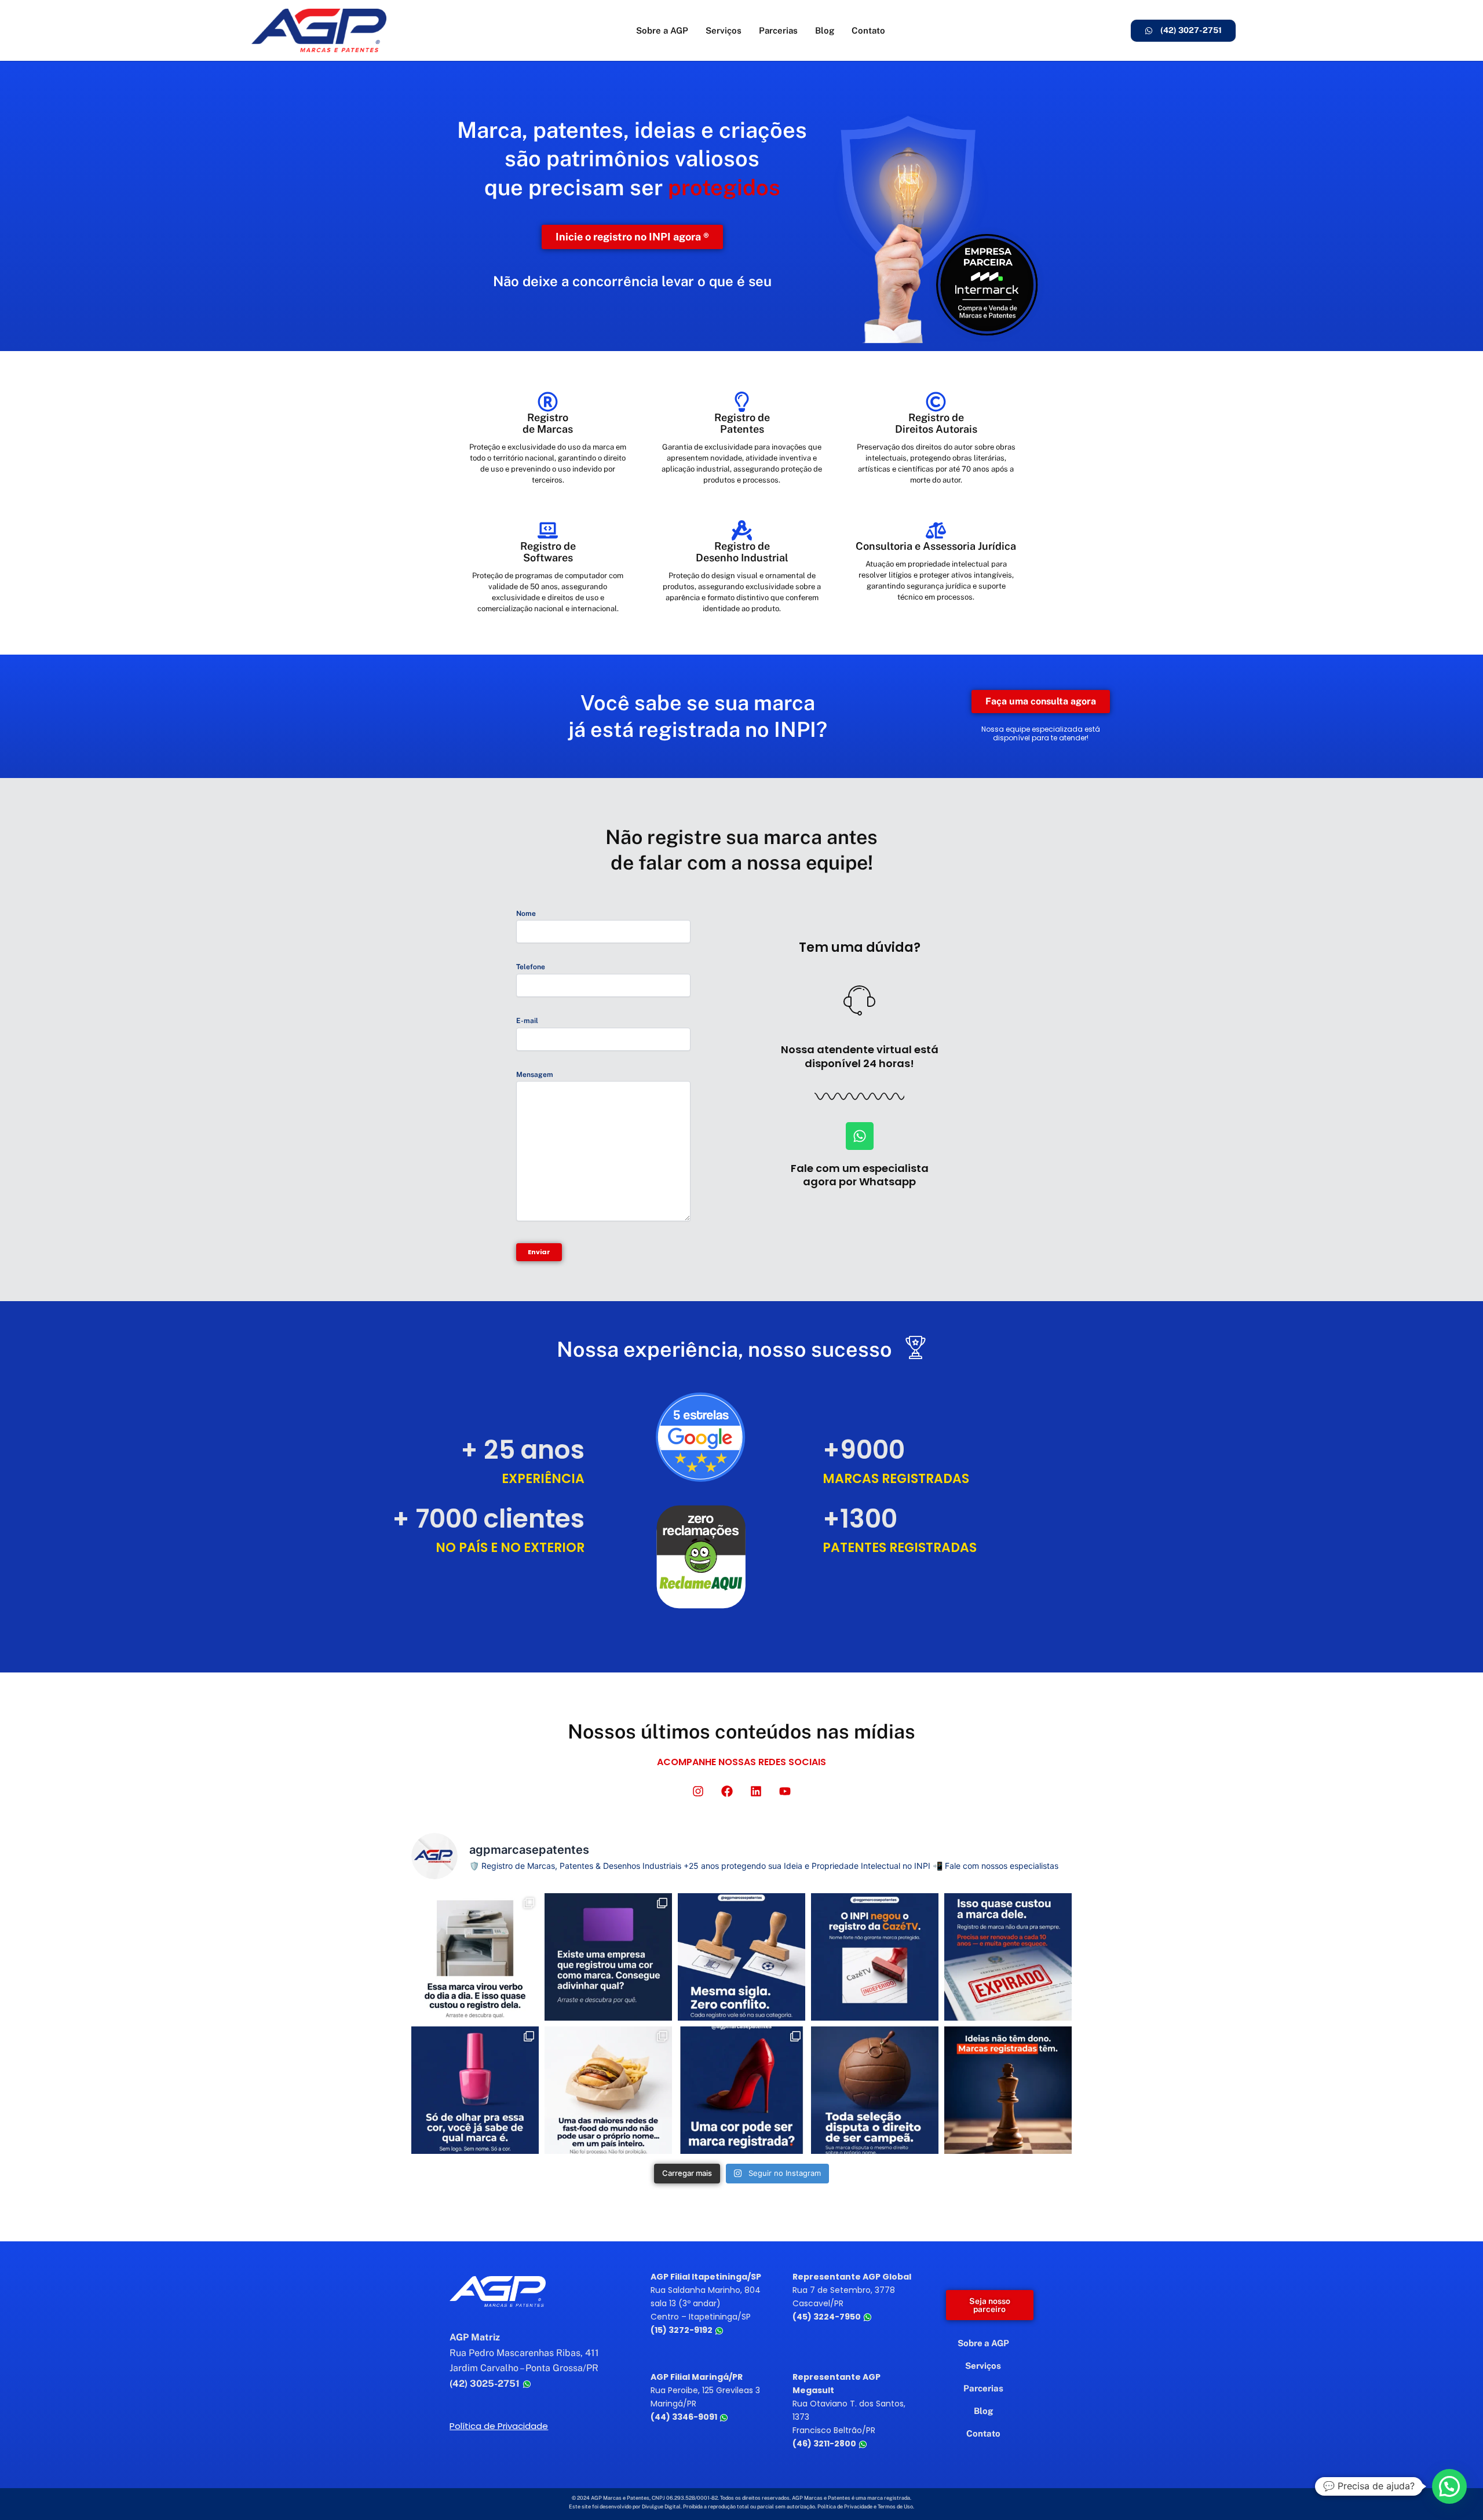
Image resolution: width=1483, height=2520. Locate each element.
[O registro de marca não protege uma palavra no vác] (741, 1957)
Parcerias (778, 30)
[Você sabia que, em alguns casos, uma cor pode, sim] (741, 2090)
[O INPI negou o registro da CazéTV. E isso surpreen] (875, 1957)
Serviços (724, 30)
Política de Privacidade (499, 2426)
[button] (1449, 2486)
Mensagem (535, 1075)
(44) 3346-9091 (685, 2417)
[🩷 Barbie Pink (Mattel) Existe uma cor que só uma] (475, 2090)
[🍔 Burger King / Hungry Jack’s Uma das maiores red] (608, 2090)
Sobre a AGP (662, 30)
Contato (868, 30)
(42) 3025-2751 (486, 2384)
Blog (825, 30)
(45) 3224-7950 (828, 2317)
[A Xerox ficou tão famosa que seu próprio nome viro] (475, 1957)
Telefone (531, 967)
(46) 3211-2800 (825, 2444)
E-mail (527, 1021)
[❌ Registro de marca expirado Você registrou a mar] (1008, 1957)
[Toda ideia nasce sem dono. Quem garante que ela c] (1008, 2090)
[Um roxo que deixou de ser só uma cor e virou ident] (608, 1957)
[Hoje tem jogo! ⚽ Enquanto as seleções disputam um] (875, 2090)
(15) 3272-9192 (682, 2330)
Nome (526, 914)
